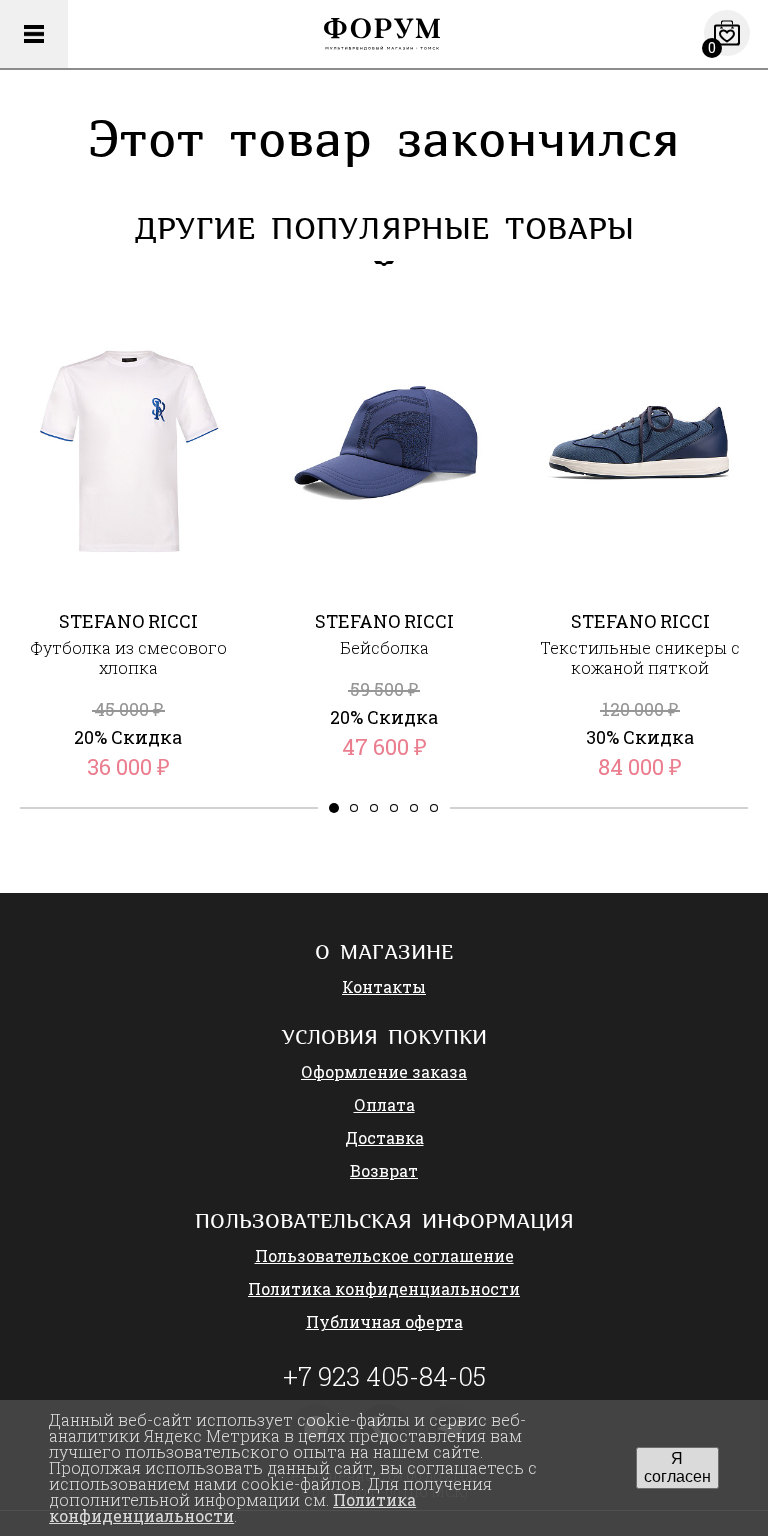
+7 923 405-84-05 (384, 1376)
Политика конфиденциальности (384, 1288)
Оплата (384, 1104)
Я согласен (677, 1467)
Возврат (384, 1170)
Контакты (384, 986)
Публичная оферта (384, 1321)
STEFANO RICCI (128, 621)
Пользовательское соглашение (384, 1255)
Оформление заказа (384, 1071)
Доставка (384, 1137)
